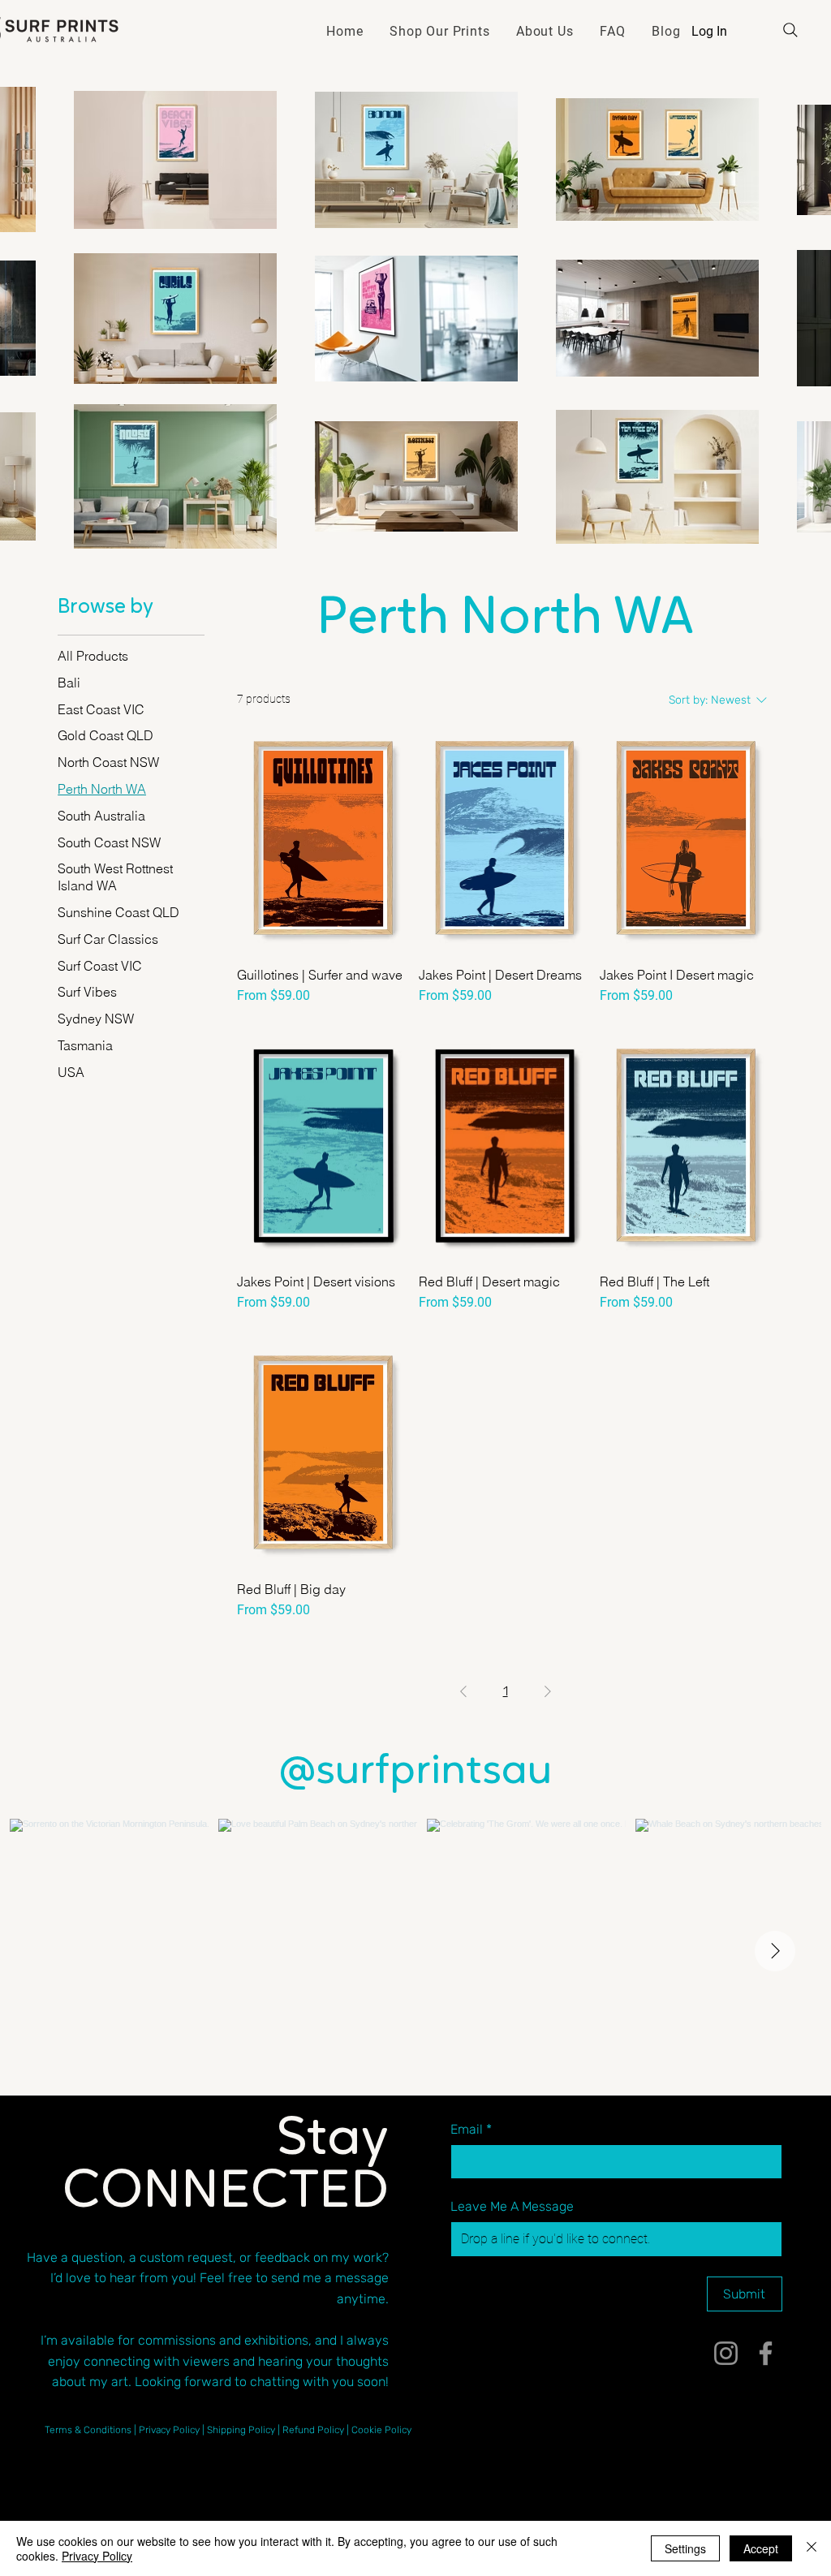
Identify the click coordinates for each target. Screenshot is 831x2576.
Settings (685, 2548)
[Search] (790, 30)
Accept (761, 2548)
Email (471, 2129)
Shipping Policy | (245, 2430)
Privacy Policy (97, 2556)
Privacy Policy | (173, 2430)
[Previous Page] (463, 1691)
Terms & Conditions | (92, 2430)
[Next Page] (548, 1691)
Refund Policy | (317, 2430)
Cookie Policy (381, 2430)
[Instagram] (726, 2353)
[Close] (812, 2548)
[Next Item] (775, 1951)
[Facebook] (766, 2353)
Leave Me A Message (512, 2206)
